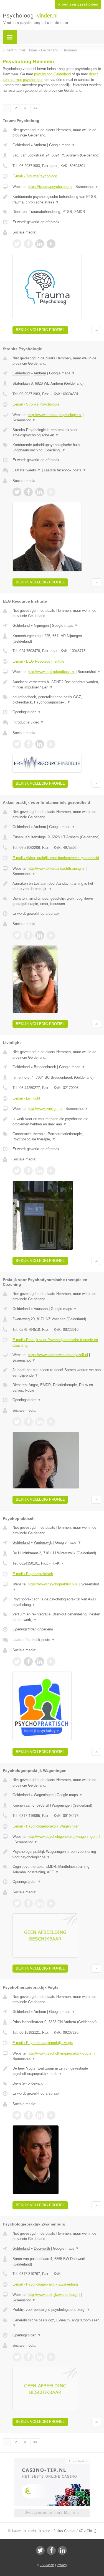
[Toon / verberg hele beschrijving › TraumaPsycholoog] (57, 199)
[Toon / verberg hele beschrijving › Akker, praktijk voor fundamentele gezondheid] (57, 886)
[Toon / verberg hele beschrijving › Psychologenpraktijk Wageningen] (57, 1854)
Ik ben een (78, 4)
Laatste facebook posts (65, 470)
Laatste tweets (27, 470)
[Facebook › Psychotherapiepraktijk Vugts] (28, 2115)
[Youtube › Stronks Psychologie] (51, 492)
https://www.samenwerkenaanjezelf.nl (58, 1355)
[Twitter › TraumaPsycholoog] (17, 244)
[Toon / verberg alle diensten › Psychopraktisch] (57, 1617)
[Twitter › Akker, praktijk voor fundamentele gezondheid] (17, 935)
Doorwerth (42, 2248)
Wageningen (44, 1795)
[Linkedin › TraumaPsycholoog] (40, 244)
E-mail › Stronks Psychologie (36, 404)
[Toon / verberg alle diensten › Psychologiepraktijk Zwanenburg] (57, 2323)
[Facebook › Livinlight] (28, 1171)
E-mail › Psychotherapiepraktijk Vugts (43, 2043)
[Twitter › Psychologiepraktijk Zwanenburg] (17, 2357)
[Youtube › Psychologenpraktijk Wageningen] (51, 1903)
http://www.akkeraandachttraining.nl (56, 868)
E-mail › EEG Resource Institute (38, 661)
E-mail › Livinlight (26, 1098)
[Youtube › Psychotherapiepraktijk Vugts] (51, 2115)
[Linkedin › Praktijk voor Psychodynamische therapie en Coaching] (40, 1422)
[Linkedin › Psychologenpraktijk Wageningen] (40, 1903)
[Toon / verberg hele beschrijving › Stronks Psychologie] (57, 433)
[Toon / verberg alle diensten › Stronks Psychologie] (57, 448)
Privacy (62, 2565)
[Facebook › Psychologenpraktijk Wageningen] (28, 1903)
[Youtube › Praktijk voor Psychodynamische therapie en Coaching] (51, 1422)
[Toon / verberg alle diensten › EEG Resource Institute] (57, 700)
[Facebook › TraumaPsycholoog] (28, 244)
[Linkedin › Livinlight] (40, 1171)
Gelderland (21, 145)
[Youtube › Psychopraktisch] (51, 1662)
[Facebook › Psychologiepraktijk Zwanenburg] (28, 2357)
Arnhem (40, 145)
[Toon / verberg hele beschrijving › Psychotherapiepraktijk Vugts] (57, 2071)
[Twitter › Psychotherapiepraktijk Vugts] (17, 2115)
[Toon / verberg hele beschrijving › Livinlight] (57, 1122)
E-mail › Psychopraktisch (33, 1574)
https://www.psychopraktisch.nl (53, 1584)
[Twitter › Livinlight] (17, 1171)
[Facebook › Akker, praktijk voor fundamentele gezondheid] (28, 935)
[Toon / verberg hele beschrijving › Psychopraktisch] (57, 1602)
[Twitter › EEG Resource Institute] (17, 744)
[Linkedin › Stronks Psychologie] (40, 492)
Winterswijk (43, 1542)
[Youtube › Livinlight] (51, 1171)
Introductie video (28, 722)
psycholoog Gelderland (52, 74)
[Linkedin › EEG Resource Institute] (40, 744)
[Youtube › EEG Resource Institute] (51, 744)
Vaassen (41, 1309)
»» (35, 108)
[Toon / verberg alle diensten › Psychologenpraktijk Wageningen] (57, 1869)
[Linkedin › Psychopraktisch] (40, 1662)
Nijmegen (41, 626)
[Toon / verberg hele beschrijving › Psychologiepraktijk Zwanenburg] (57, 2310)
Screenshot (87, 187)
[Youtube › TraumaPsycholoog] (51, 244)
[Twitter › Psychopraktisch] (17, 1662)
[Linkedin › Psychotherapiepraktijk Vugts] (40, 2115)
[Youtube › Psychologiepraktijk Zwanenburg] (51, 2357)
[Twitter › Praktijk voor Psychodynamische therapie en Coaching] (17, 1422)
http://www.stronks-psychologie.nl (55, 415)
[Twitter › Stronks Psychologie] (17, 492)
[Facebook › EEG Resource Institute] (28, 744)
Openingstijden (27, 712)
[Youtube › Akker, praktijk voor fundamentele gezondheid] (51, 935)
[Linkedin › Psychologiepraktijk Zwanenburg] (40, 2357)
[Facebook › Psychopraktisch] (28, 1662)
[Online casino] (52, 2461)
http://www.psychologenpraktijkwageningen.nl (64, 1837)
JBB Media (47, 2565)
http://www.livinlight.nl (45, 1109)
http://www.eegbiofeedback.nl (51, 672)
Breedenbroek (45, 1067)
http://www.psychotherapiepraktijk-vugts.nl (62, 2053)
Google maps (62, 145)
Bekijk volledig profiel (40, 330)
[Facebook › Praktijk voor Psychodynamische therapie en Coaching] (28, 1422)
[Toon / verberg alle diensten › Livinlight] (57, 1137)
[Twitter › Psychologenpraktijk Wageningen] (17, 1903)
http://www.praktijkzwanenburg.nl (54, 2295)
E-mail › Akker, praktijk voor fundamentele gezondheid (56, 858)
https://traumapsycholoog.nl (50, 187)
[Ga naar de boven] (96, 330)
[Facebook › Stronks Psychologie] (28, 492)
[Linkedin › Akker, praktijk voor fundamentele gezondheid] (40, 935)
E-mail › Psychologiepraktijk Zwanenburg (45, 2284)
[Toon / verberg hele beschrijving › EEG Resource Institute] (57, 685)
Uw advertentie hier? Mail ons (52, 2512)
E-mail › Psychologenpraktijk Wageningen (46, 1826)
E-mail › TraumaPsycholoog (35, 176)
